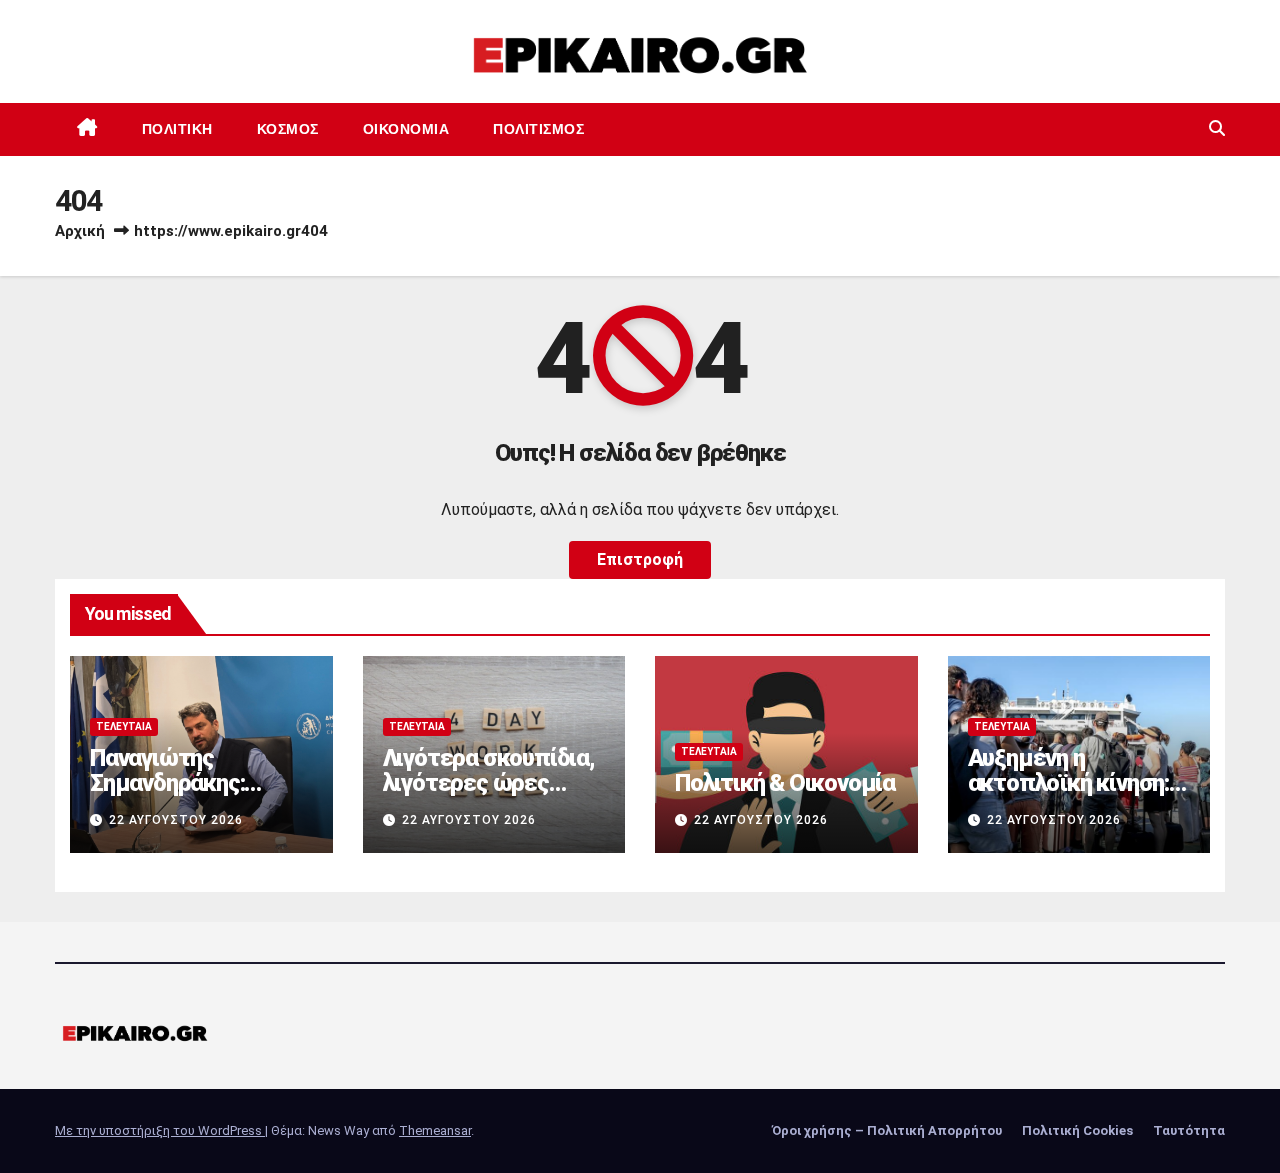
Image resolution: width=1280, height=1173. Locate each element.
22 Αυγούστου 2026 (176, 820)
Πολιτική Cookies (1077, 1130)
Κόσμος (288, 129)
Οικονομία (406, 129)
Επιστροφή (640, 559)
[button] (1217, 128)
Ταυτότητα (1189, 1130)
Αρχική (80, 231)
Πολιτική (177, 129)
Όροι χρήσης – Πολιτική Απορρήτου (887, 1130)
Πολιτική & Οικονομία (785, 783)
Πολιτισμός (538, 129)
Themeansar (435, 1130)
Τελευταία (124, 726)
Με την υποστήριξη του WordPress (160, 1130)
